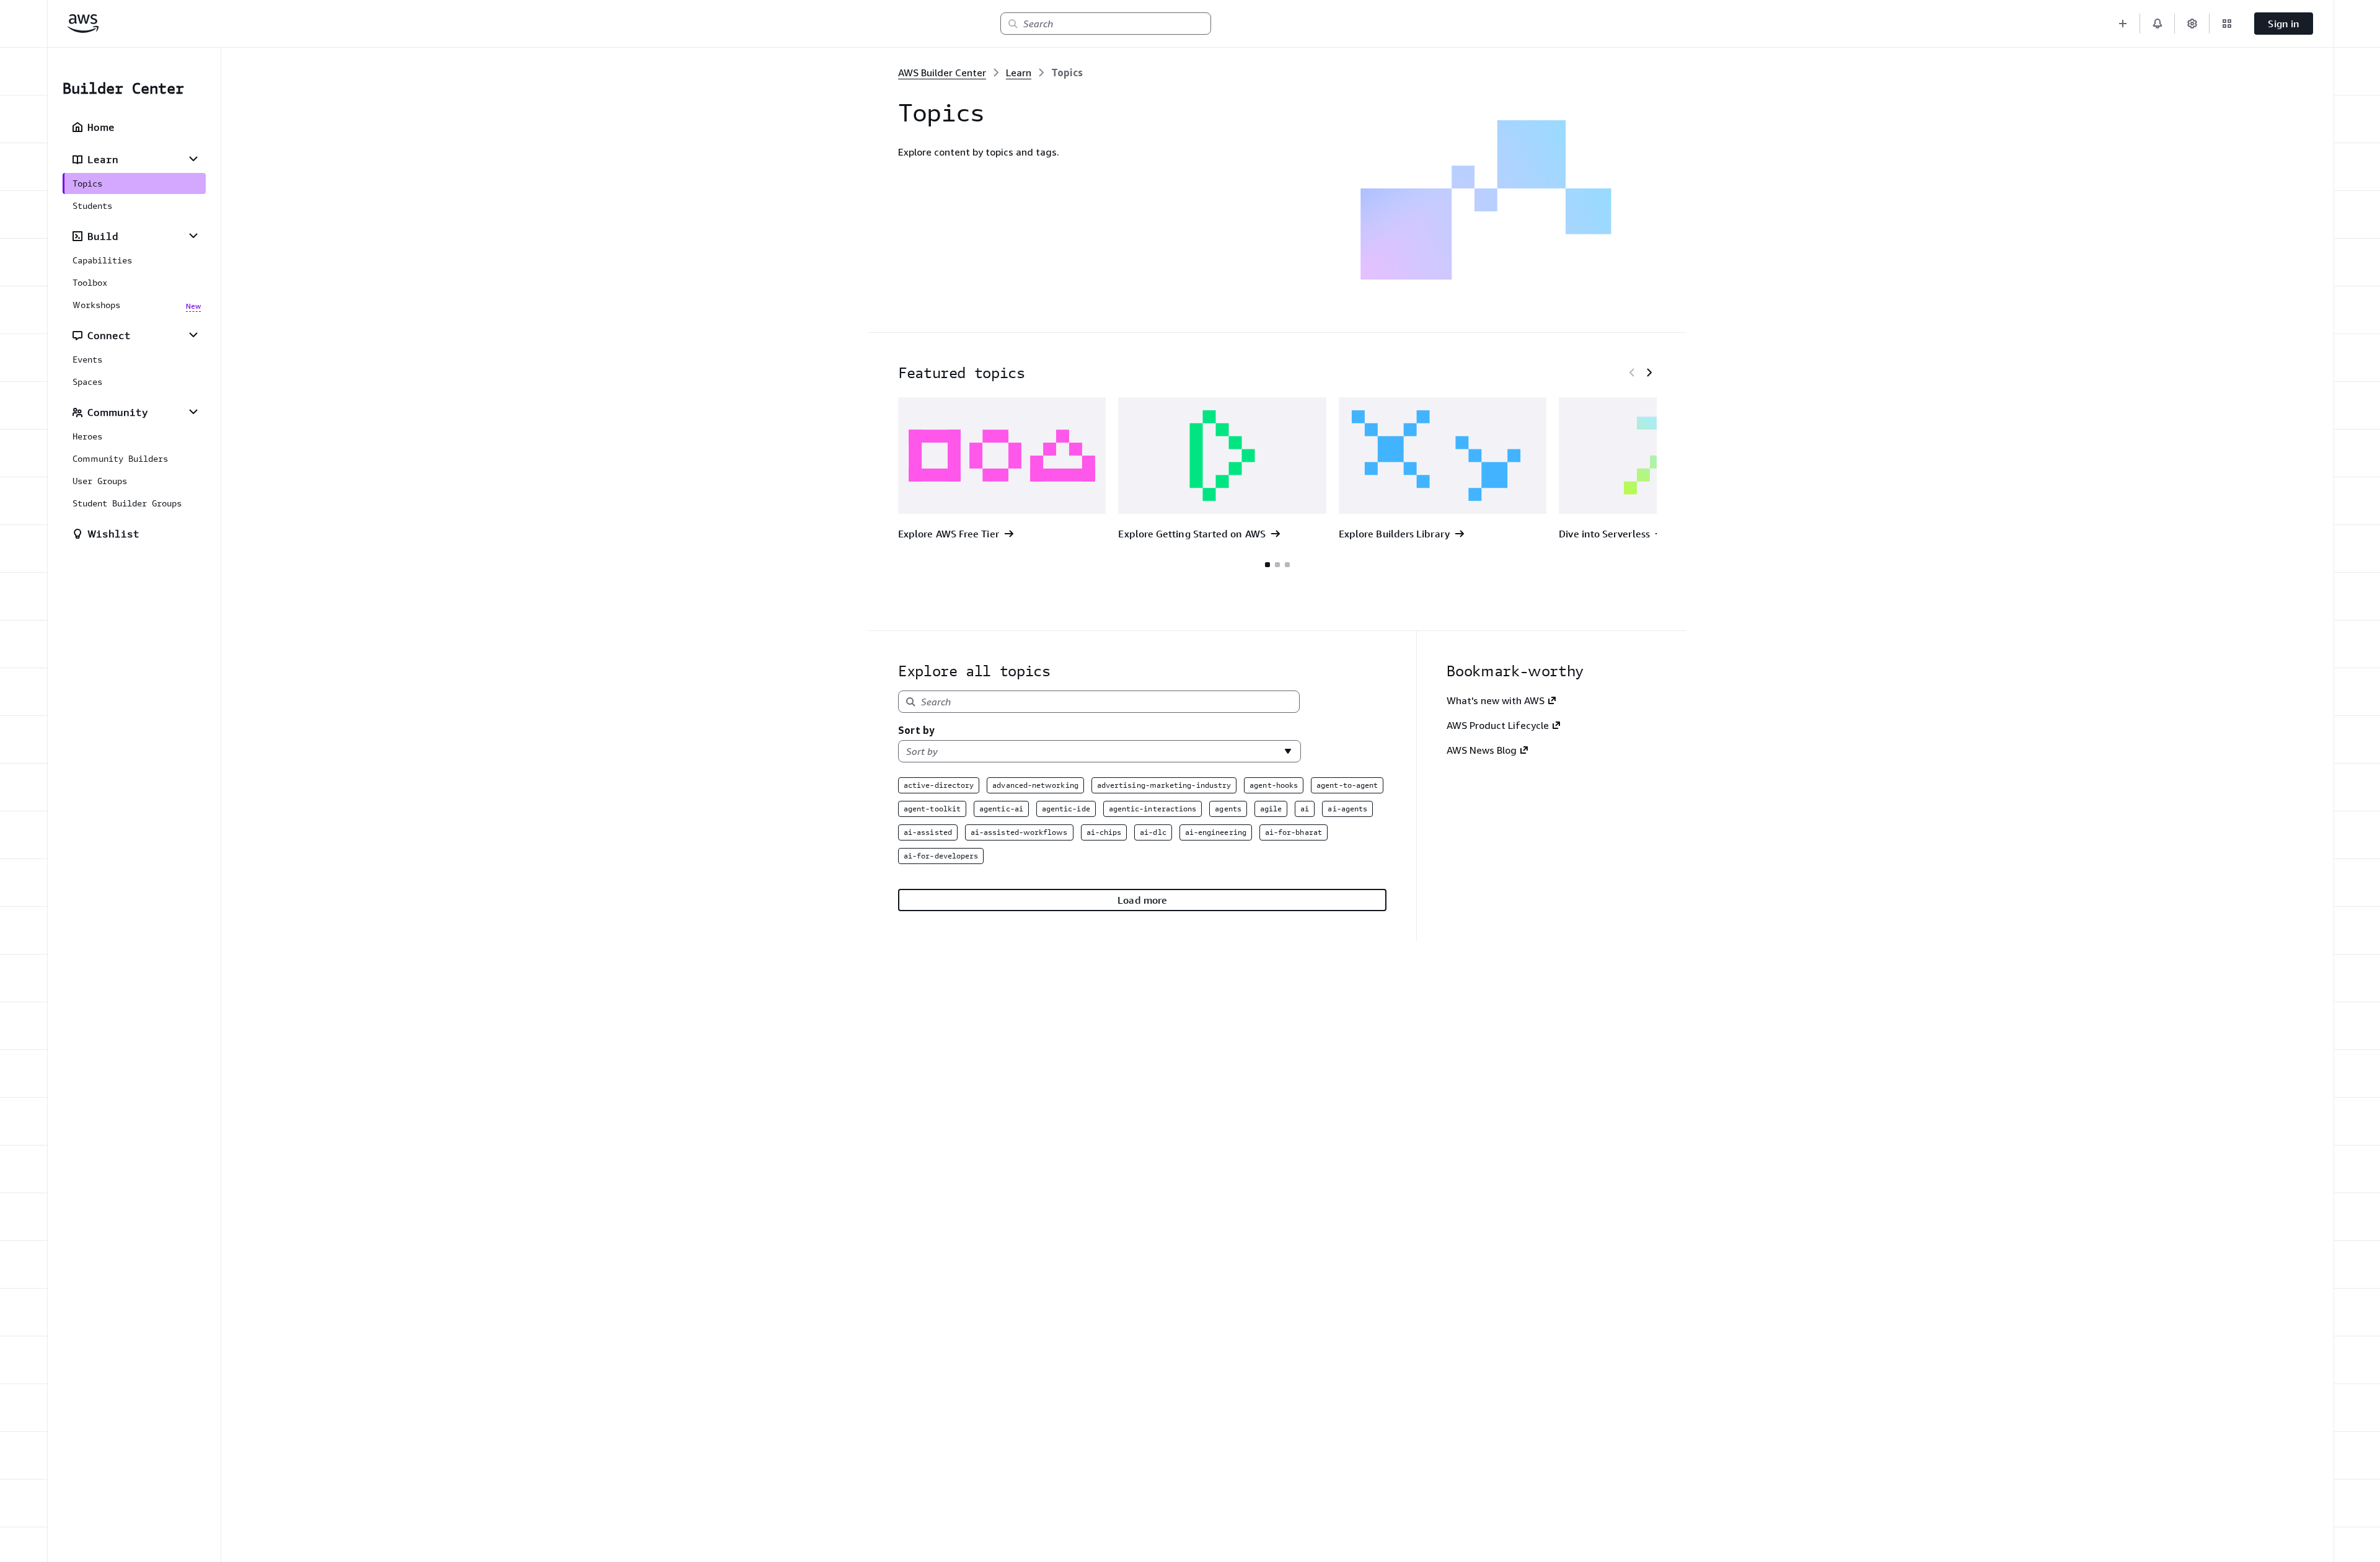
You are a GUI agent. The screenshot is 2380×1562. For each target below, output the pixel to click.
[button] (2123, 24)
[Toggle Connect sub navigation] (193, 335)
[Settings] (2192, 24)
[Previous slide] (1632, 373)
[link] (1067, 73)
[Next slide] (1649, 373)
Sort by (916, 730)
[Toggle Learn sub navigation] (193, 159)
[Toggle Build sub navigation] (193, 236)
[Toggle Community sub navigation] (193, 412)
